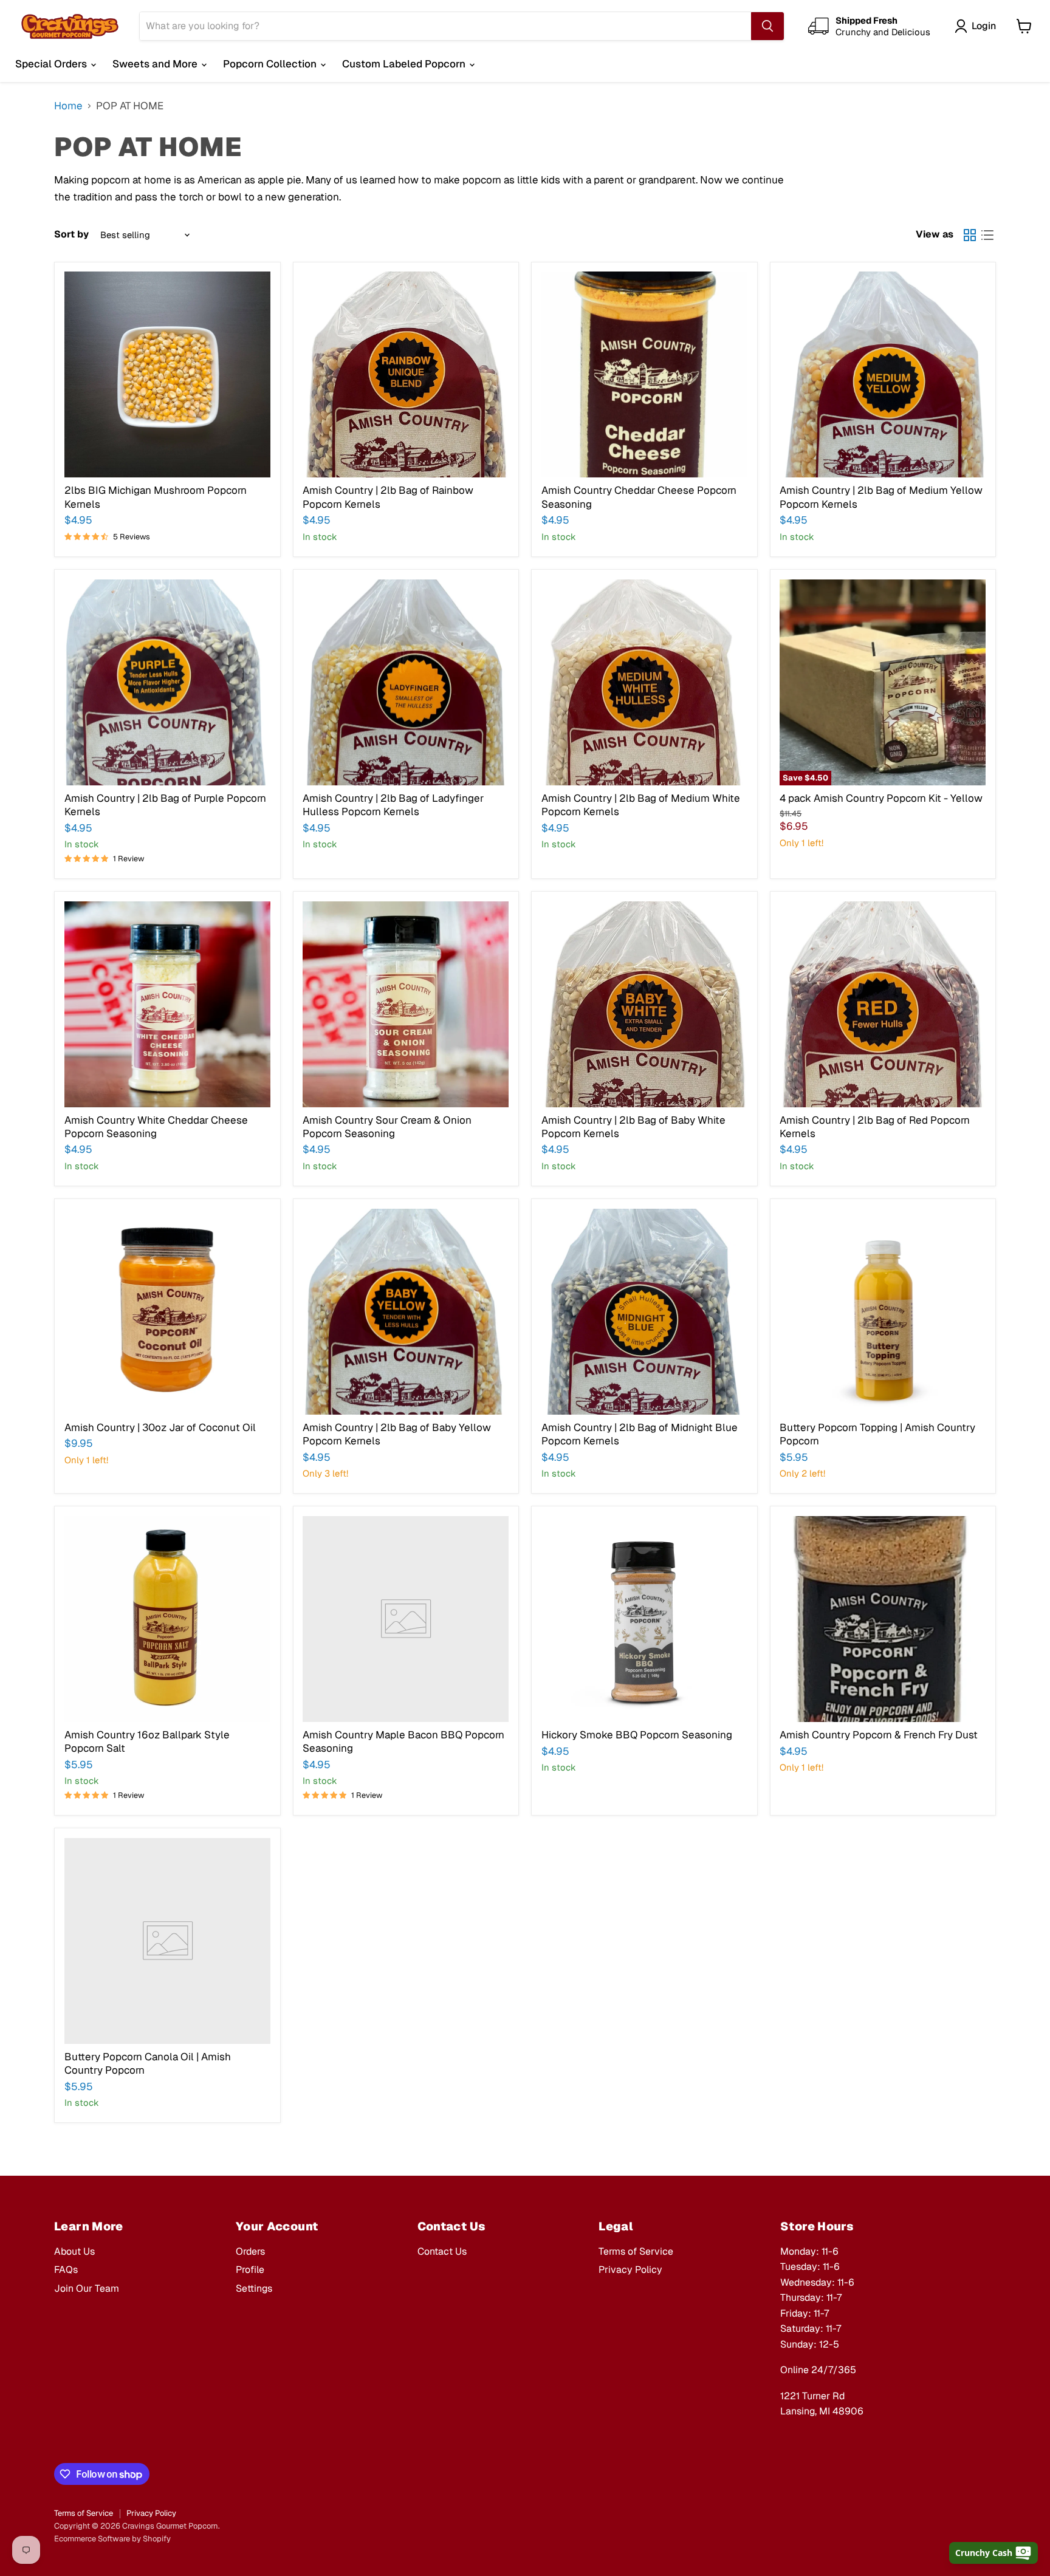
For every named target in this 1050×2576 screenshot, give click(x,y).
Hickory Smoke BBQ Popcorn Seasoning (637, 1735)
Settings (254, 2288)
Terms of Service (636, 2251)
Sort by (71, 234)
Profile (250, 2270)
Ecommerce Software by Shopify (112, 2539)
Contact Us (442, 2251)
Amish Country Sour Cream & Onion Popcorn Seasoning (387, 1127)
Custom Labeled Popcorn (405, 64)
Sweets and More (156, 64)
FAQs (66, 2270)
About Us (74, 2251)
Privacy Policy (630, 2270)
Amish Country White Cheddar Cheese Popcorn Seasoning (156, 1127)
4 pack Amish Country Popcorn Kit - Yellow (881, 798)
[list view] (988, 235)
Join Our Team (87, 2288)
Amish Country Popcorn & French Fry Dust (879, 1735)
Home (68, 106)
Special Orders (52, 64)
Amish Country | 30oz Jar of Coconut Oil (160, 1427)
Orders (250, 2251)
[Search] (767, 26)
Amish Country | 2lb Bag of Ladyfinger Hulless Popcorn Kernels (393, 805)
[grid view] (970, 235)
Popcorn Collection (271, 64)
